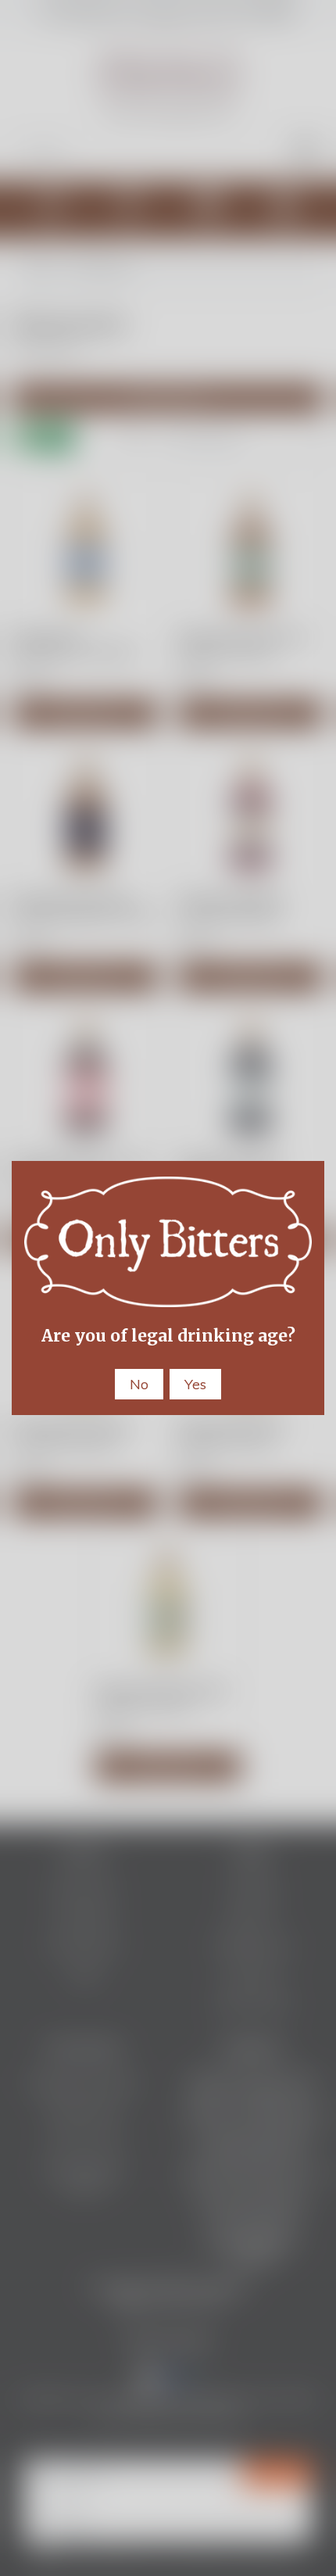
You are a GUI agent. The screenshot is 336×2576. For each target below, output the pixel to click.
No (139, 1384)
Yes (195, 1384)
